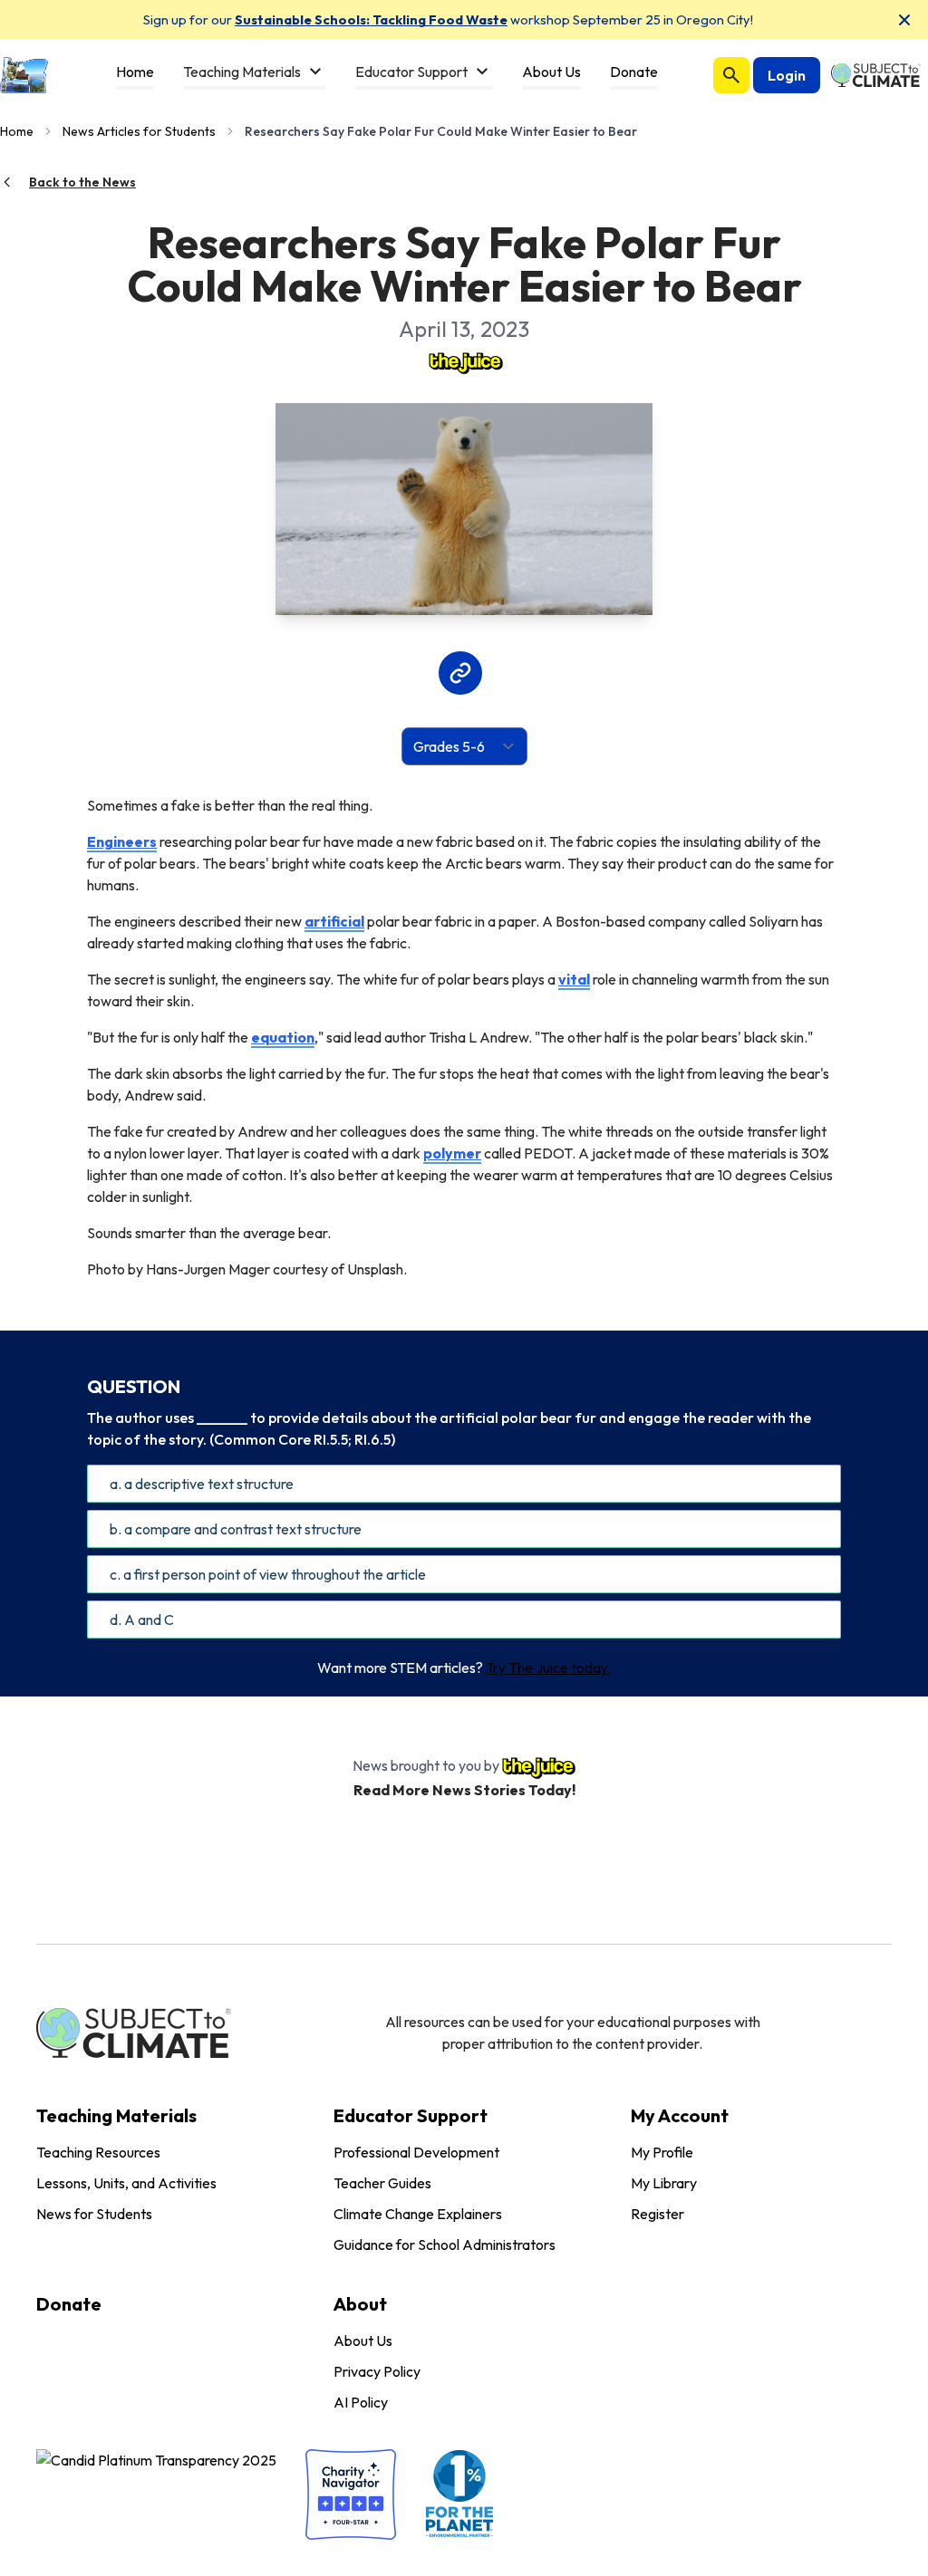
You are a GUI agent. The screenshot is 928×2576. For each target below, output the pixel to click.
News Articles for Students (139, 131)
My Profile (662, 2152)
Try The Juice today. (548, 1668)
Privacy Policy (377, 2371)
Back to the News (82, 182)
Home (17, 131)
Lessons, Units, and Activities (126, 2183)
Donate (69, 2304)
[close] (904, 20)
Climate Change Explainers (418, 2214)
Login (787, 75)
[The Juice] (464, 361)
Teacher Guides (382, 2183)
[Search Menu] (731, 75)
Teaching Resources (98, 2152)
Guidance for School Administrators (445, 2244)
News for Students (94, 2214)
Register (657, 2214)
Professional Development (416, 2152)
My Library (664, 2183)
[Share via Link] (460, 673)
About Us (363, 2341)
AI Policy (361, 2402)
